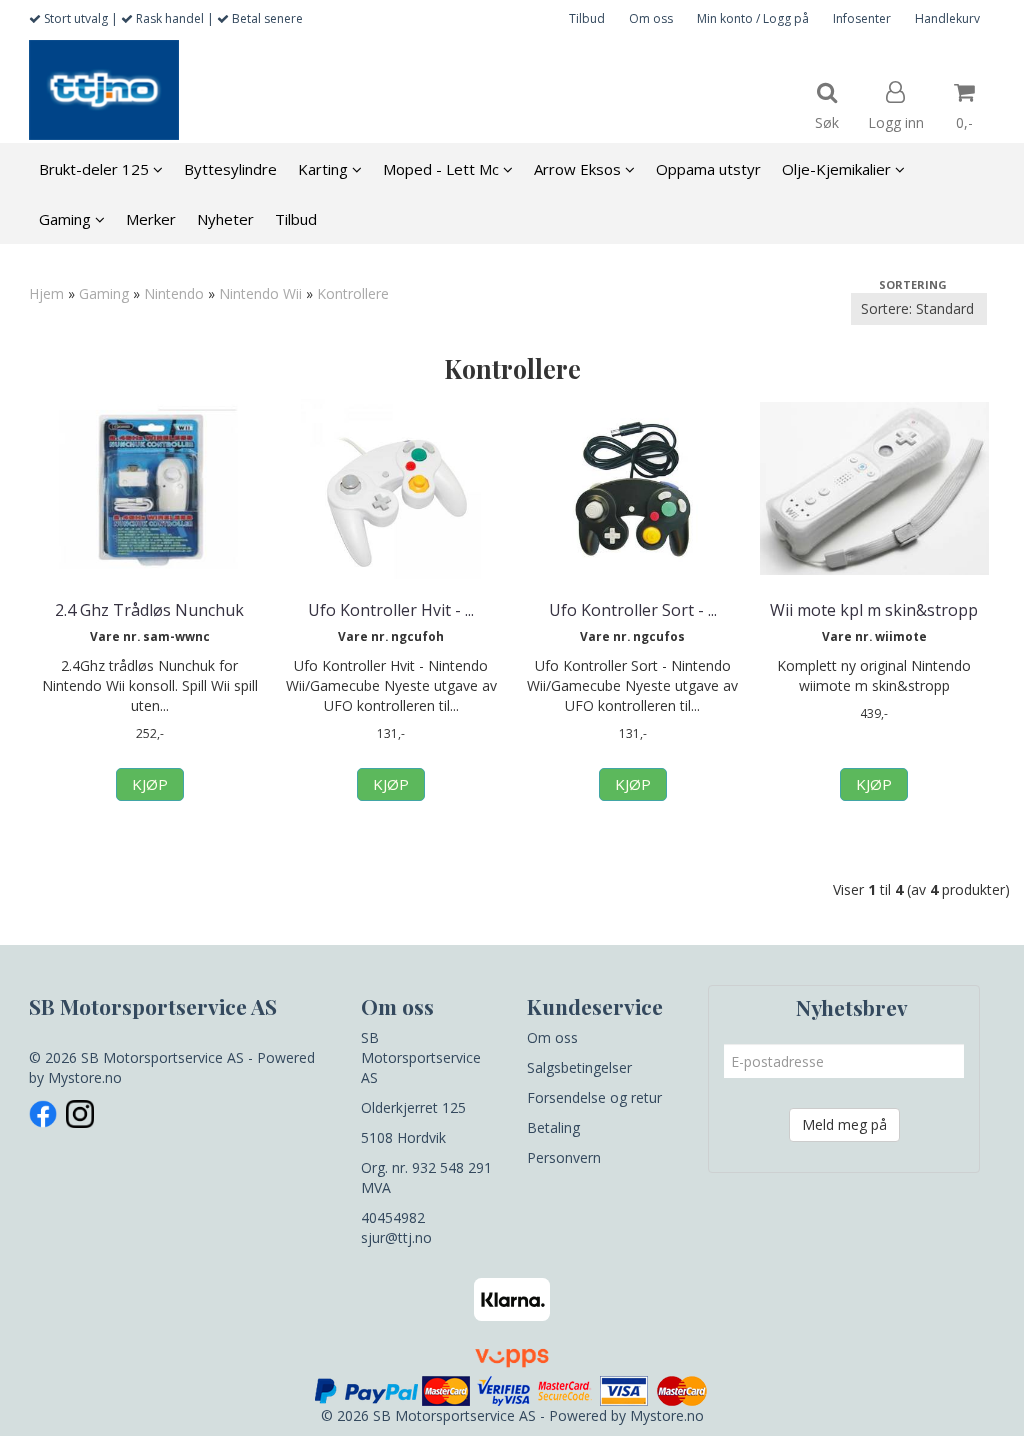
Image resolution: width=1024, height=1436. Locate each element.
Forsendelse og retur (594, 1097)
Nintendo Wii (260, 293)
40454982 (393, 1217)
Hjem (46, 293)
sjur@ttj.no (396, 1237)
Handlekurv (947, 18)
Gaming (104, 293)
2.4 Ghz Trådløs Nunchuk (149, 610)
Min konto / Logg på (753, 18)
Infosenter (862, 18)
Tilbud (587, 18)
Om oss (651, 18)
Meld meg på (844, 1124)
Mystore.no (85, 1077)
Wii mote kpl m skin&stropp (874, 610)
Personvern (564, 1157)
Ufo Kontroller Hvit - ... (391, 610)
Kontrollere (353, 293)
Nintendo (174, 293)
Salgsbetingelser (579, 1067)
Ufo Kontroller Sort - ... (633, 610)
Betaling (553, 1127)
